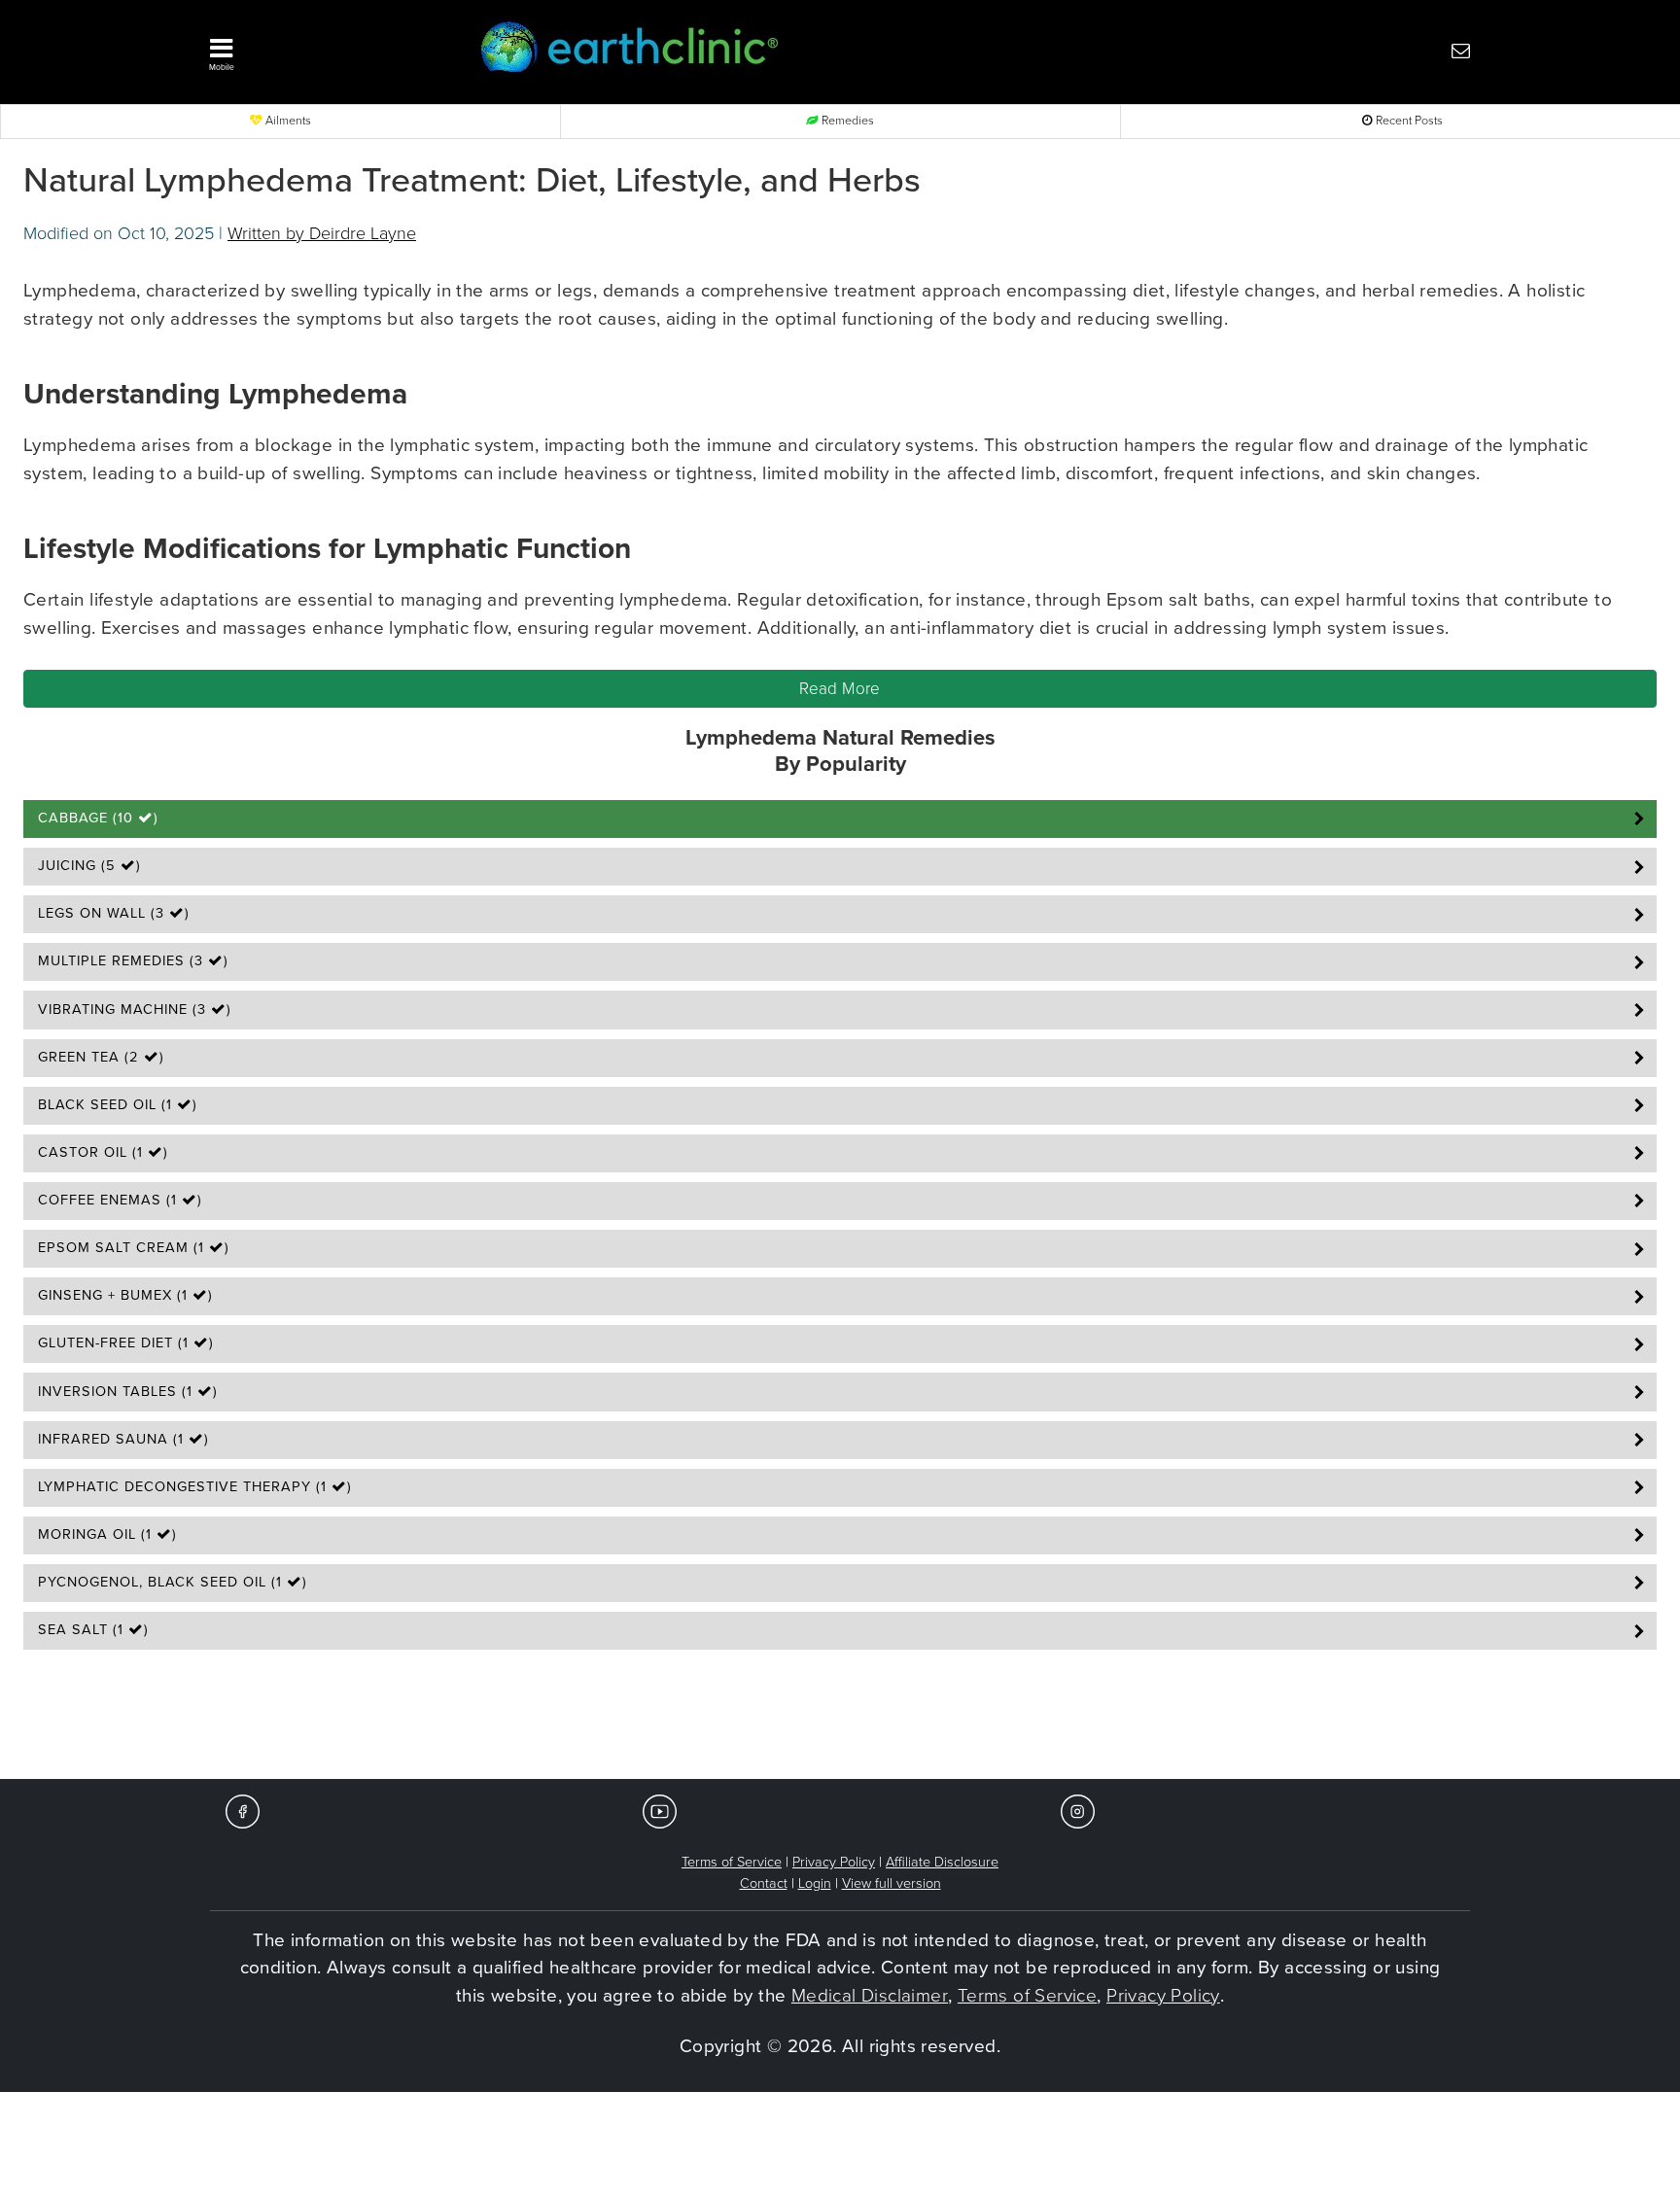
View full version (892, 1883)
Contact (764, 1883)
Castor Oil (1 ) (103, 1152)
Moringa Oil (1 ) (107, 1534)
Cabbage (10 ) (98, 818)
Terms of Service (732, 1862)
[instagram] (1078, 1811)
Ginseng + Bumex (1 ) (125, 1295)
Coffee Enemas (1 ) (120, 1200)
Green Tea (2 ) (101, 1057)
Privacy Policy (834, 1862)
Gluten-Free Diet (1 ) (126, 1343)
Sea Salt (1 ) (93, 1630)
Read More (840, 689)
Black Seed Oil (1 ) (118, 1105)
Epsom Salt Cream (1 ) (134, 1248)
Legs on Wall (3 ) (114, 913)
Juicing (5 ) (89, 866)
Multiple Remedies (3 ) (133, 961)
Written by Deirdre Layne (322, 233)
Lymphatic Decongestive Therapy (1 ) (195, 1487)
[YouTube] (660, 1811)
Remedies (846, 121)
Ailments (287, 121)
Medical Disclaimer (870, 1996)
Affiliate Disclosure (942, 1862)
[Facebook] (243, 1811)
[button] (315, 50)
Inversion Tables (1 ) (128, 1392)
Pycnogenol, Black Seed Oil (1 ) (173, 1582)
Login (815, 1883)
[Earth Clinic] (787, 50)
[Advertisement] (840, 1721)
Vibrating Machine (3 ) (135, 1010)
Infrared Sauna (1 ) (123, 1439)
